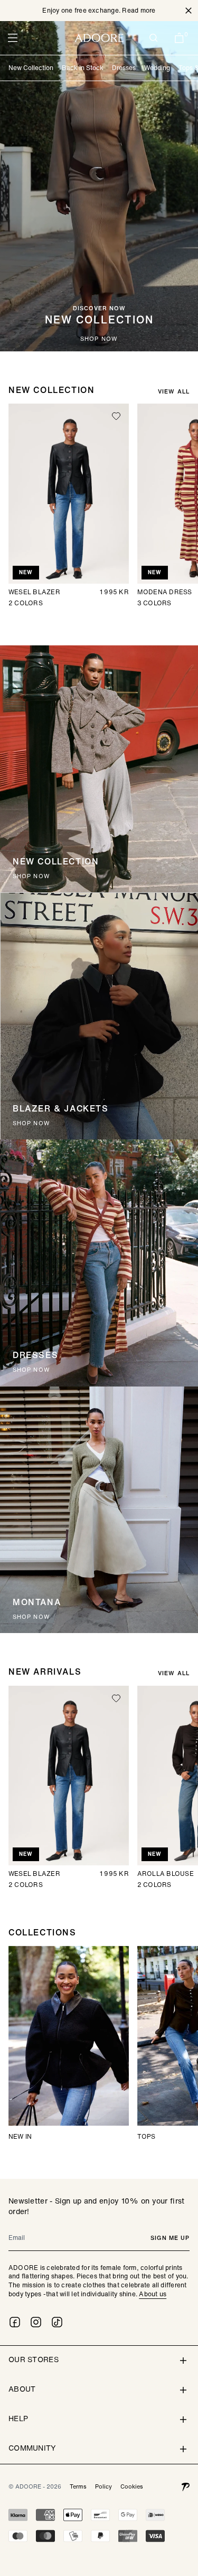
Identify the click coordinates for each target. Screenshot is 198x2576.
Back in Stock (83, 68)
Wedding (157, 68)
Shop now (31, 876)
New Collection (31, 68)
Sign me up (170, 2238)
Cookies (132, 2486)
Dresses (124, 68)
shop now (99, 339)
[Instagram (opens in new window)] (36, 2322)
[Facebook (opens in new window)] (15, 2322)
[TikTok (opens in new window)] (57, 2322)
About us (153, 2294)
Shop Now (31, 1370)
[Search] (154, 38)
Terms (78, 2486)
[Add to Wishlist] (116, 416)
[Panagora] (185, 2486)
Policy (103, 2486)
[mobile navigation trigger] (13, 38)
